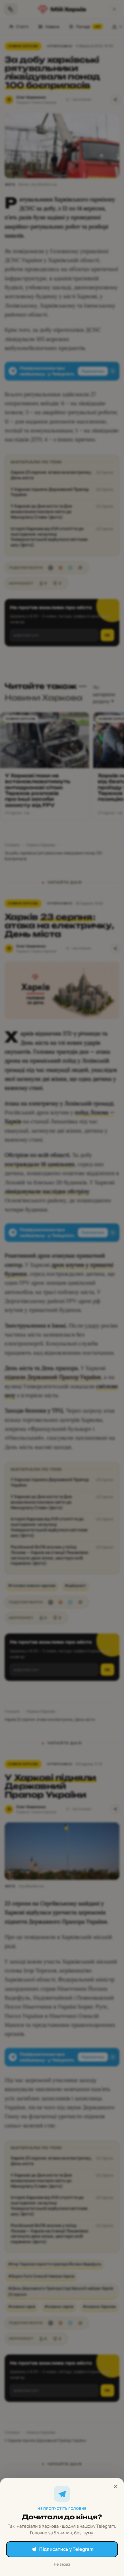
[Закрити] (116, 2486)
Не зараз (62, 2564)
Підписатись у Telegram (66, 2549)
